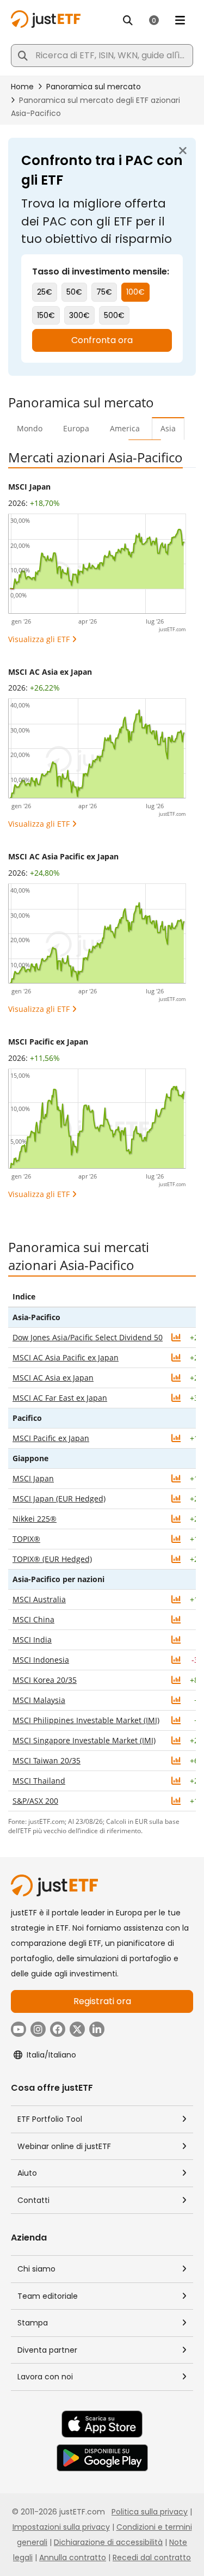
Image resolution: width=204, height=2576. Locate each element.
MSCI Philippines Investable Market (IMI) (86, 1720)
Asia (168, 428)
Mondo (30, 428)
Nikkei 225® (35, 1519)
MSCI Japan (29, 487)
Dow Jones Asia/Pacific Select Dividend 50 (88, 1337)
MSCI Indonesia (41, 1660)
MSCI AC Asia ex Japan (50, 672)
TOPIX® (26, 1539)
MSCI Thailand (39, 1781)
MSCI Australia (39, 1599)
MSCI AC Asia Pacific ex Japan (63, 856)
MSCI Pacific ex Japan (48, 1042)
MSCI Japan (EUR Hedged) (59, 1498)
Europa (76, 428)
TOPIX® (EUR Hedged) (52, 1559)
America (125, 428)
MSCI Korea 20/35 (45, 1680)
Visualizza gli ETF (39, 639)
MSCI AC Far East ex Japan (60, 1398)
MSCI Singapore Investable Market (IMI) (84, 1740)
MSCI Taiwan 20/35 (47, 1760)
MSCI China (33, 1619)
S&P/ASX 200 (35, 1801)
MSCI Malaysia (39, 1700)
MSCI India (32, 1640)
